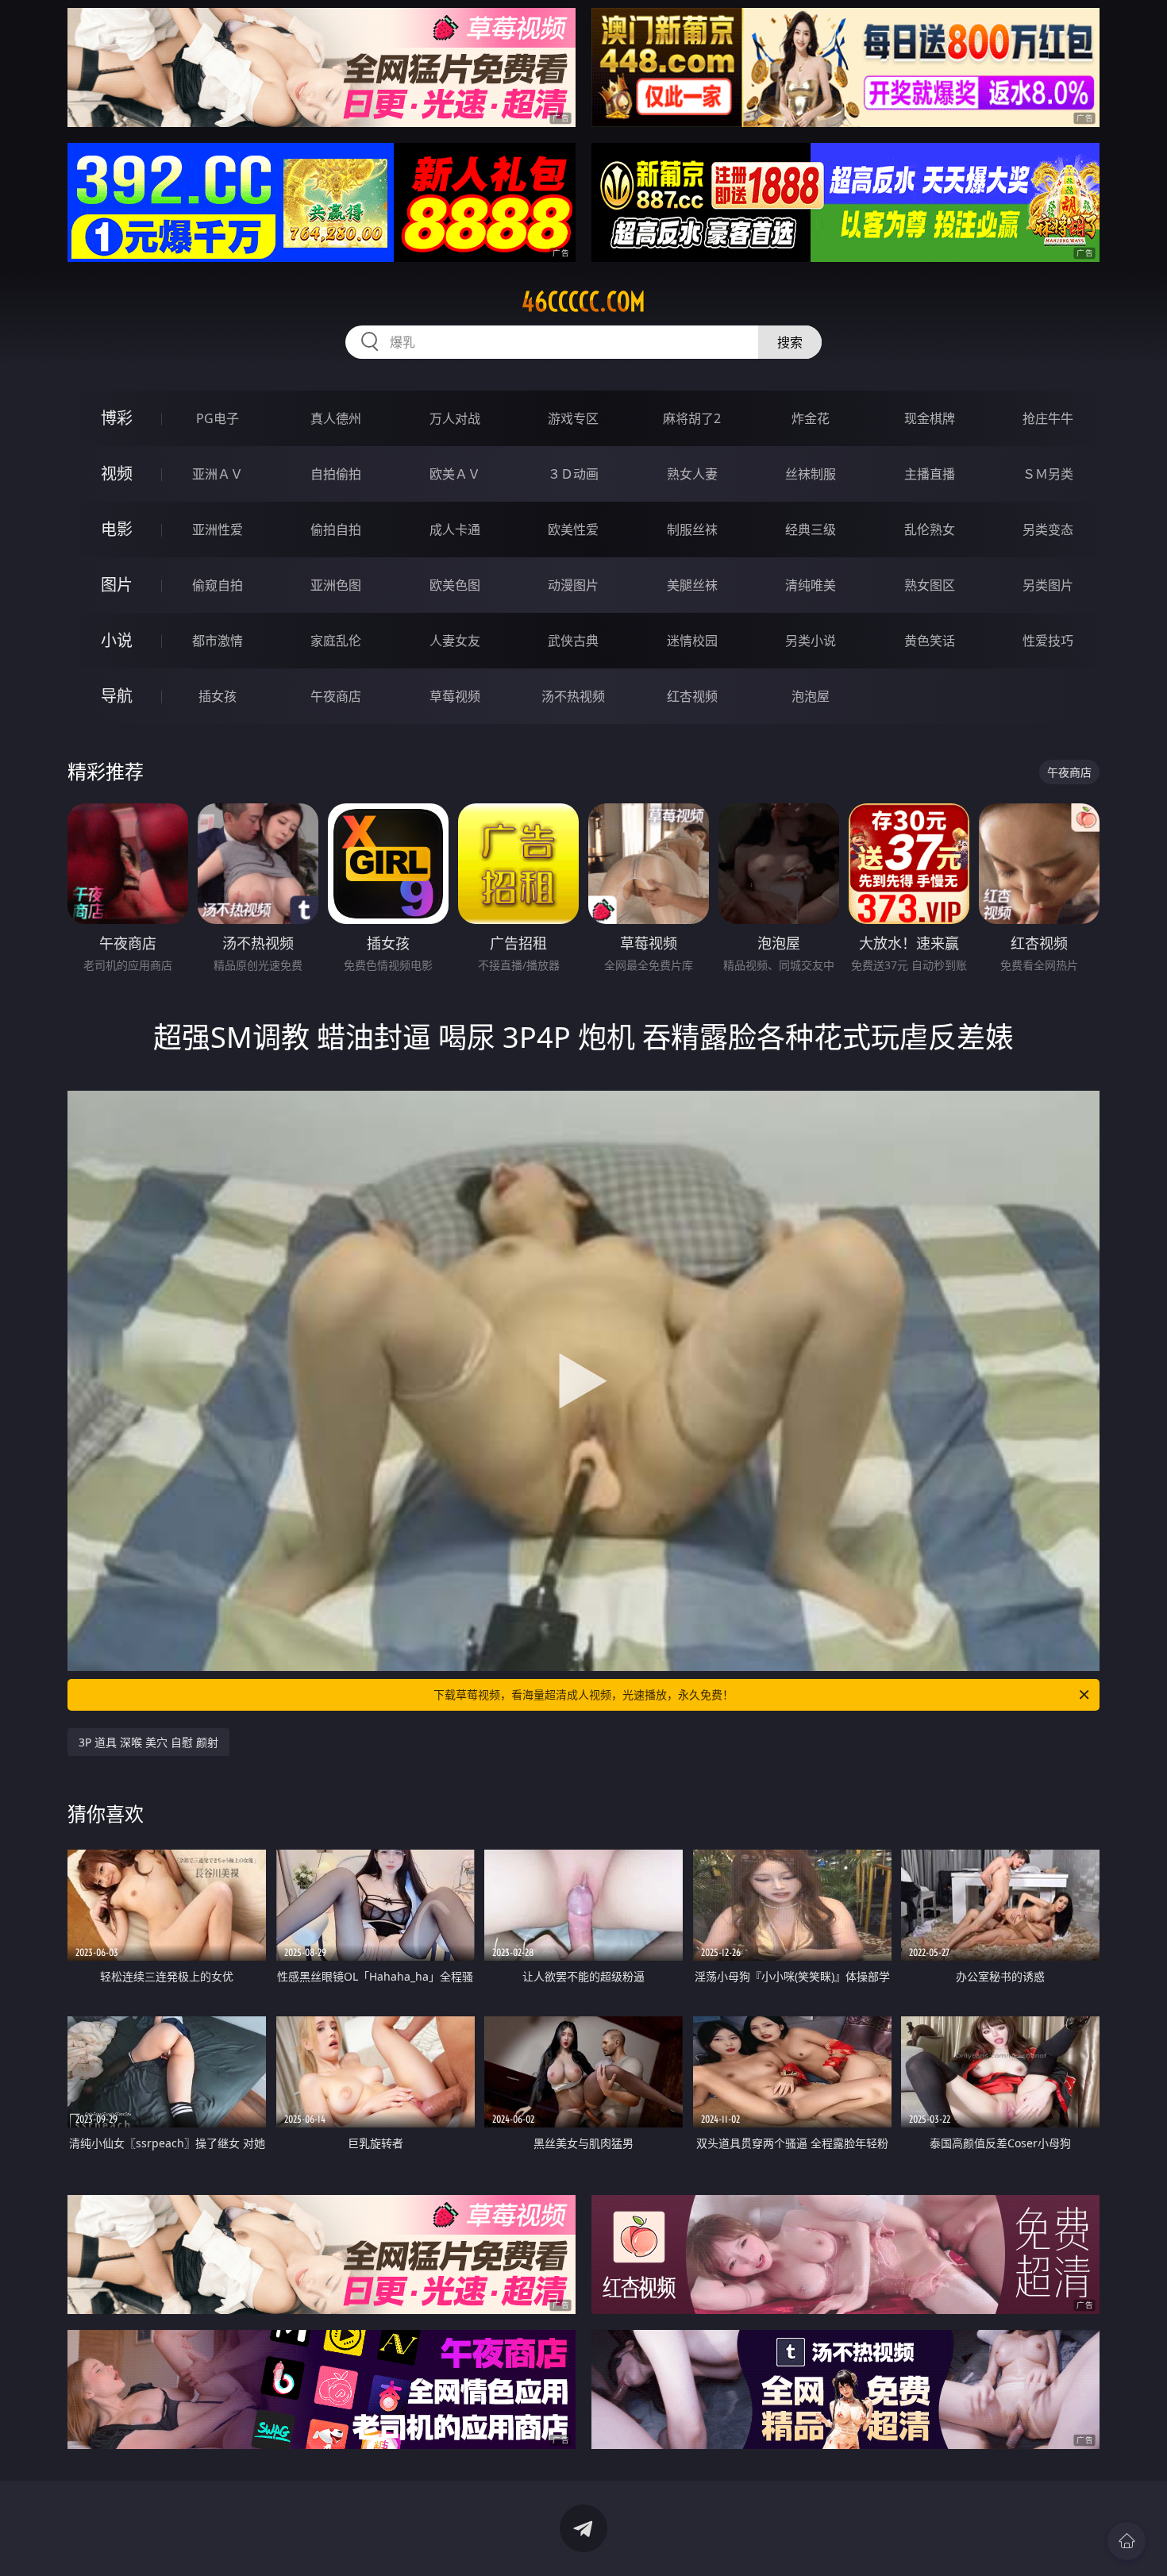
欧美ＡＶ (455, 474)
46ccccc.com (583, 302)
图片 (117, 585)
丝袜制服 (811, 474)
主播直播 (930, 474)
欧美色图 (455, 585)
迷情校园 (692, 641)
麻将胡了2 (692, 418)
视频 (117, 474)
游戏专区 (573, 418)
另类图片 (1048, 585)
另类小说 (811, 641)
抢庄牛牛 (1048, 418)
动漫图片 (573, 585)
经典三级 (811, 529)
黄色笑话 (930, 641)
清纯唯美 (811, 585)
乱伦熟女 (930, 529)
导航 (117, 696)
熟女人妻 (692, 474)
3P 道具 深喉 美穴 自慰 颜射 (148, 1742)
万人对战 (455, 418)
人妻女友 (455, 641)
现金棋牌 (930, 418)
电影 (117, 529)
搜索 (790, 342)
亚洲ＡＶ (218, 474)
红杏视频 (692, 696)
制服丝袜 (692, 529)
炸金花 (811, 418)
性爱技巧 (1048, 641)
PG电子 (218, 418)
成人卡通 (455, 529)
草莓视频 (455, 696)
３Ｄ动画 (573, 474)
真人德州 (336, 418)
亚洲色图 (336, 585)
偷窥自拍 (218, 585)
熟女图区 (930, 585)
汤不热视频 (573, 696)
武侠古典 (573, 641)
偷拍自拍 (336, 529)
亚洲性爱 (218, 529)
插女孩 (218, 696)
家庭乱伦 (336, 641)
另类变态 (1048, 529)
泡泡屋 (811, 696)
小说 (117, 640)
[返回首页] (1127, 2541)
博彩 (117, 418)
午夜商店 (336, 696)
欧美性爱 (573, 529)
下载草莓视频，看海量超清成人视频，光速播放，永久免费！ (583, 1694)
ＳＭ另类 (1048, 474)
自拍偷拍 (336, 474)
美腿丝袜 (692, 585)
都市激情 (218, 641)
